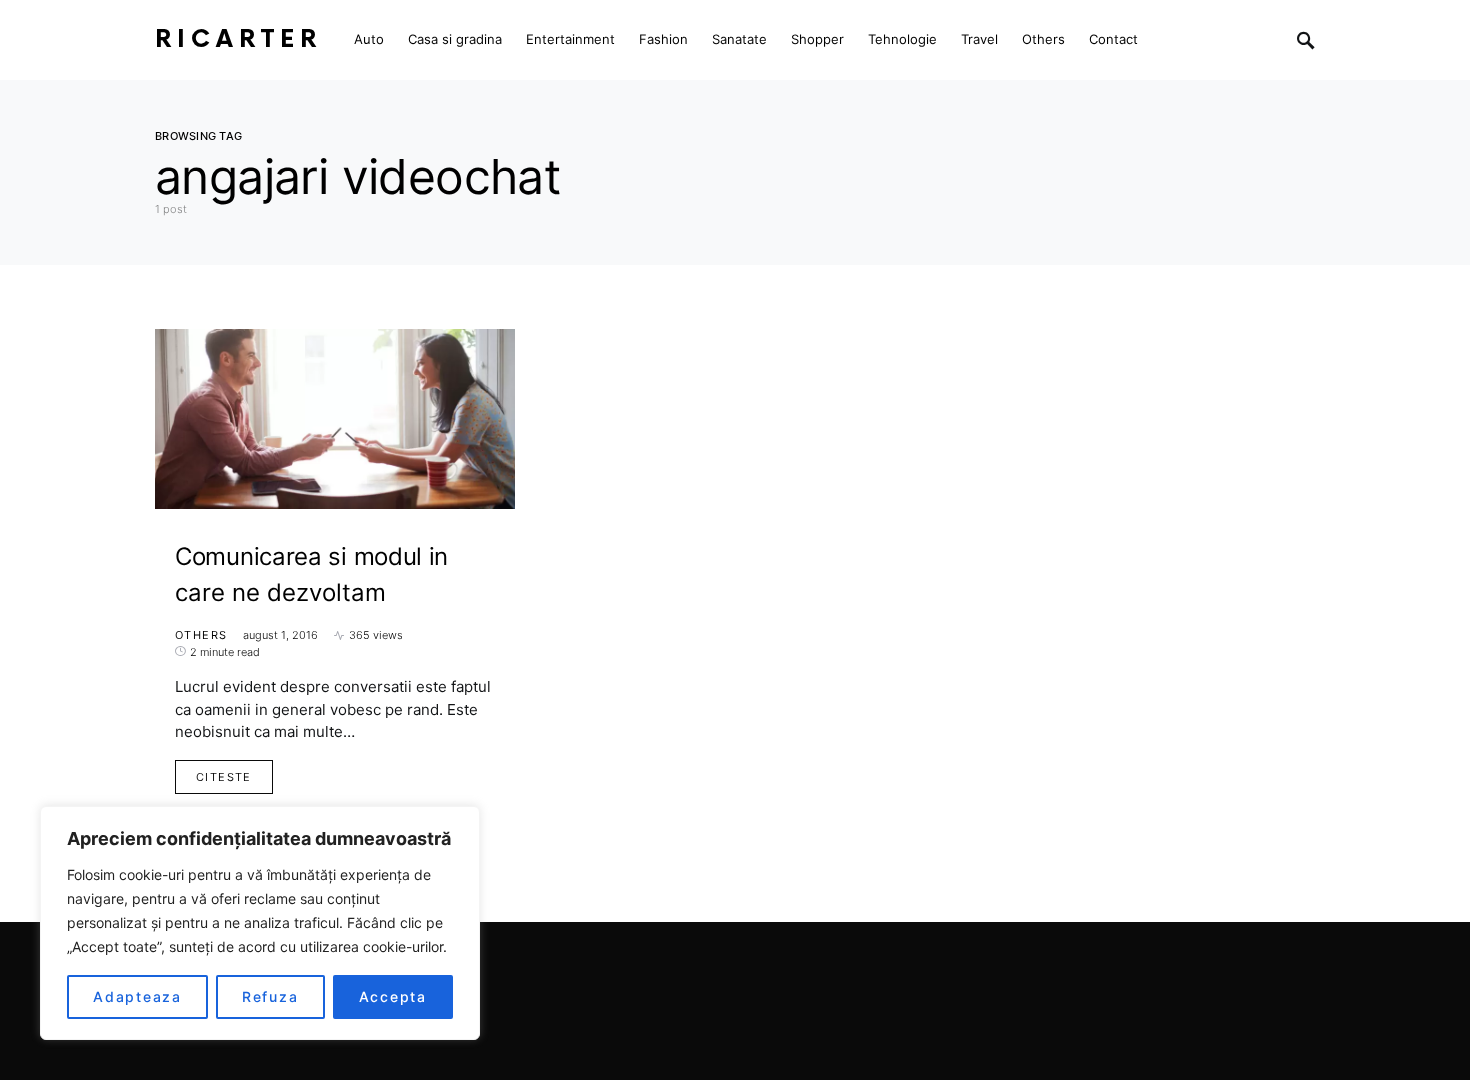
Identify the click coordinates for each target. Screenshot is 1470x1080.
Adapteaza (137, 996)
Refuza (270, 996)
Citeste (224, 777)
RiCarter (238, 39)
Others (201, 635)
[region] (260, 923)
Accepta (393, 996)
